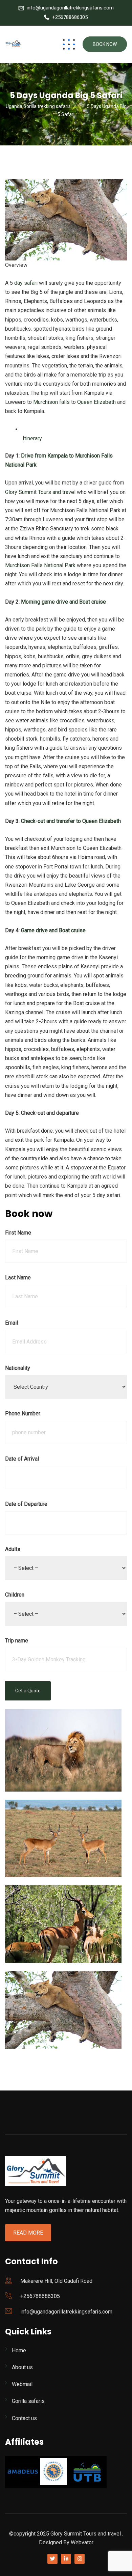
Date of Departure (26, 1504)
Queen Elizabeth (96, 402)
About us (22, 2367)
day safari (26, 283)
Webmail (22, 2384)
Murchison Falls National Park (40, 565)
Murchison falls (51, 402)
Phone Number (23, 1414)
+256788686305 (70, 17)
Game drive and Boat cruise (53, 930)
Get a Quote (28, 1691)
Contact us (24, 2418)
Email (12, 1323)
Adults (13, 1549)
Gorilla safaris (28, 2401)
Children (15, 1595)
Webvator (82, 2542)
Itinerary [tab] (32, 438)
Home (19, 2350)
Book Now (105, 44)
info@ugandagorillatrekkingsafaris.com (70, 8)
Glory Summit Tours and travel (40, 492)
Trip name (17, 1641)
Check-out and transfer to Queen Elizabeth (71, 821)
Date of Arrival (22, 1459)
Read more (28, 2233)
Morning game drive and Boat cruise (63, 602)
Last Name (18, 1278)
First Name (18, 1233)
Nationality (18, 1368)
